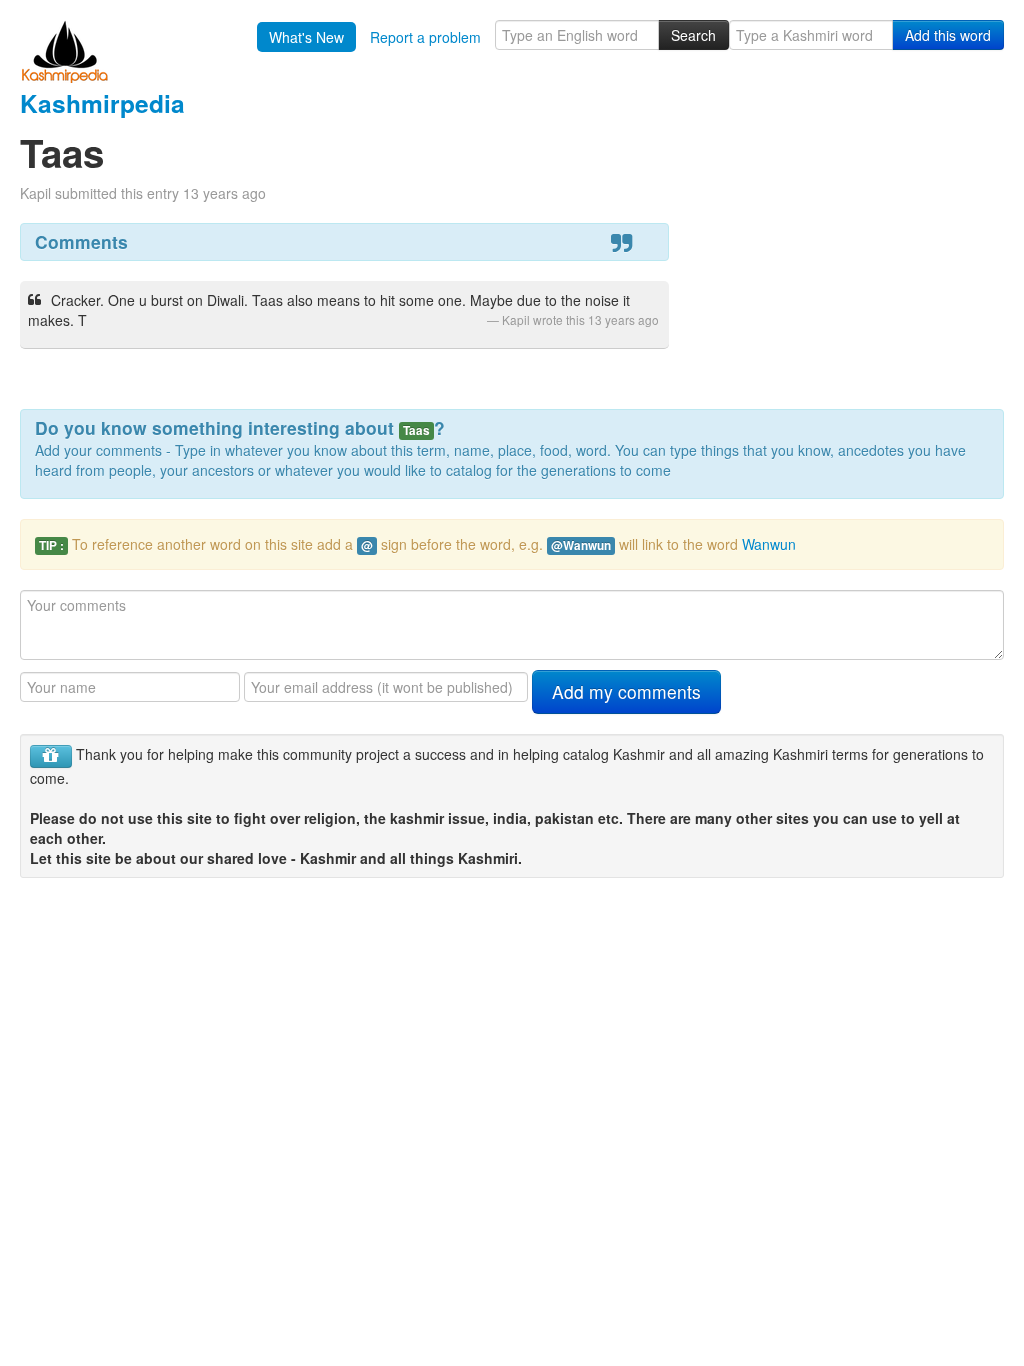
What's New (306, 37)
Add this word (948, 35)
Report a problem (425, 37)
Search (693, 35)
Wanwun (769, 544)
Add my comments (626, 691)
